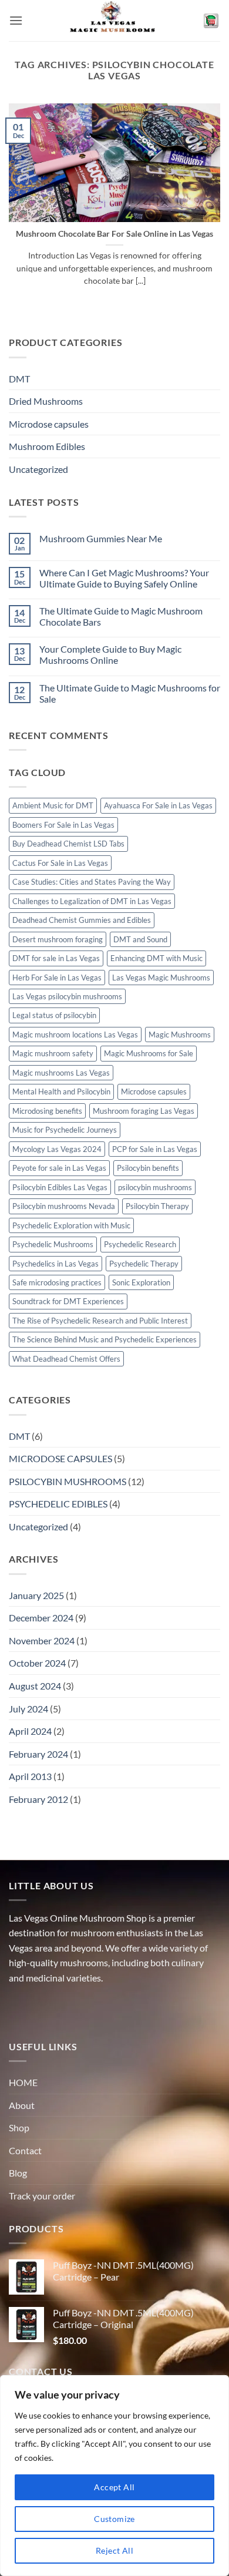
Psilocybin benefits (148, 1168)
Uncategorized (38, 469)
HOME (23, 2082)
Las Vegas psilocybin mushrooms (67, 996)
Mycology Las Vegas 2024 (57, 1149)
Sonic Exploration (141, 1282)
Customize (114, 2519)
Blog (18, 2173)
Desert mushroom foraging (58, 939)
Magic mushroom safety (53, 1053)
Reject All (114, 2550)
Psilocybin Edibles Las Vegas (60, 1187)
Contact (25, 2150)
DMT (19, 379)
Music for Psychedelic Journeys (65, 1130)
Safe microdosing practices (57, 1282)
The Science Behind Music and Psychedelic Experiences (105, 1339)
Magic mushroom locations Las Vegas (75, 1035)
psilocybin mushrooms (155, 1187)
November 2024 (42, 1640)
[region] (114, 2476)
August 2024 (35, 1686)
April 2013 (30, 1776)
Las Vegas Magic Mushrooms (161, 978)
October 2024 (37, 1663)
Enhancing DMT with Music (156, 958)
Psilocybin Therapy (157, 1206)
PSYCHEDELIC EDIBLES (58, 1504)
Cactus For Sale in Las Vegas (60, 863)
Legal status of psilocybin (54, 1015)
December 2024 (41, 1618)
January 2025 (36, 1595)
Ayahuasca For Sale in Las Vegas (158, 805)
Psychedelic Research (140, 1244)
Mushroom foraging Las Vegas (144, 1111)
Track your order (42, 2196)
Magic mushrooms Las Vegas (61, 1073)
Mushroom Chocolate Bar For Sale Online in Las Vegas (114, 234)
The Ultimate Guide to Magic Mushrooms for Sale (130, 693)
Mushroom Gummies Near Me (101, 538)
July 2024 (28, 1709)
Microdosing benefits (47, 1111)
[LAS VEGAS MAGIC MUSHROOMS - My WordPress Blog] (115, 21)
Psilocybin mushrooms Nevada (64, 1206)
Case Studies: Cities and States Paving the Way (92, 882)
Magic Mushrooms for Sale (149, 1053)
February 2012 (38, 1799)
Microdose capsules (49, 424)
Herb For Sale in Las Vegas (57, 978)
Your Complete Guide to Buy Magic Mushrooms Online (110, 654)
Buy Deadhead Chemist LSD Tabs (68, 844)
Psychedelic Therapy (144, 1264)
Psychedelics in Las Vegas (55, 1264)
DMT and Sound (140, 939)
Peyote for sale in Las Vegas (59, 1168)
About (22, 2105)
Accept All (114, 2487)
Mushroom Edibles (47, 446)
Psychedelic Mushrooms (53, 1244)
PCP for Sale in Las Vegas (155, 1149)
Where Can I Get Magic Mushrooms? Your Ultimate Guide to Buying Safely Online (124, 578)
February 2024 (38, 1754)
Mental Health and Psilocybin (61, 1091)
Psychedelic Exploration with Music (71, 1225)
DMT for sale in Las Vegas (56, 958)
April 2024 (30, 1731)
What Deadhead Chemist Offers (66, 1359)
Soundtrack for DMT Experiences (68, 1301)
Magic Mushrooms (180, 1035)
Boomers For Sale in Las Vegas (63, 825)
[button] (16, 20)
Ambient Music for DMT (53, 805)
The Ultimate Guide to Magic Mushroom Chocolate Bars (121, 616)
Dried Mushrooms (46, 401)
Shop (19, 2127)
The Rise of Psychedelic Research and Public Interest (100, 1321)
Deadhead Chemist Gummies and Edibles (82, 920)
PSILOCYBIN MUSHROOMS (68, 1481)
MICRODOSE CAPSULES (60, 1458)
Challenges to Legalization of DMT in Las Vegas (92, 901)
